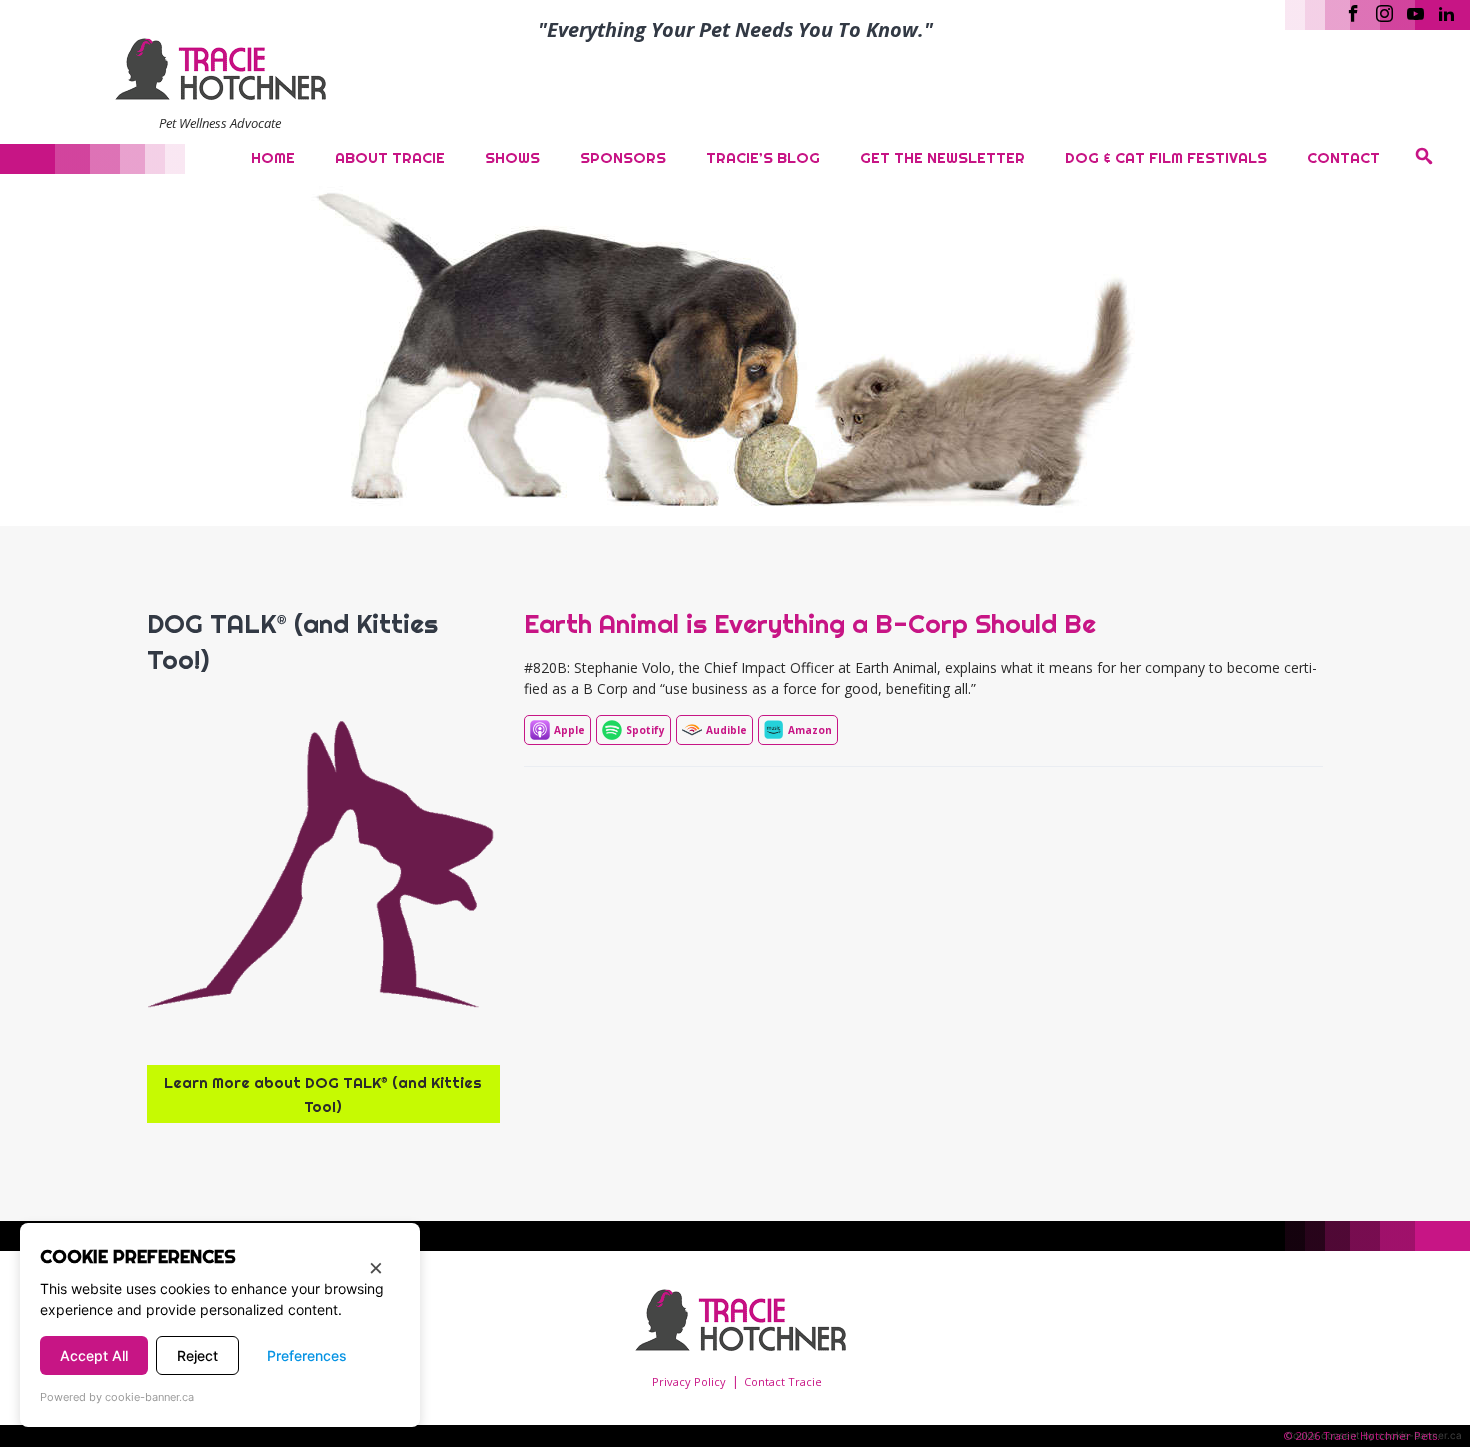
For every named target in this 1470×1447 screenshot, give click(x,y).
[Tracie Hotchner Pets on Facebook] (1353, 12)
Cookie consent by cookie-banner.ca (1374, 1435)
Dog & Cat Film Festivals (1166, 157)
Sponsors (623, 157)
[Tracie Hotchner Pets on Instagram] (1384, 12)
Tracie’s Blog (763, 157)
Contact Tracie (783, 1381)
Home (273, 157)
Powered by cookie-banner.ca (117, 1397)
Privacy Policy (689, 1381)
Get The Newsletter (942, 157)
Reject (197, 1355)
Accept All (94, 1355)
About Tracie (390, 157)
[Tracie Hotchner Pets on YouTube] (1415, 12)
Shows (512, 157)
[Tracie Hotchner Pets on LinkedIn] (1446, 12)
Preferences (307, 1355)
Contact (1343, 157)
